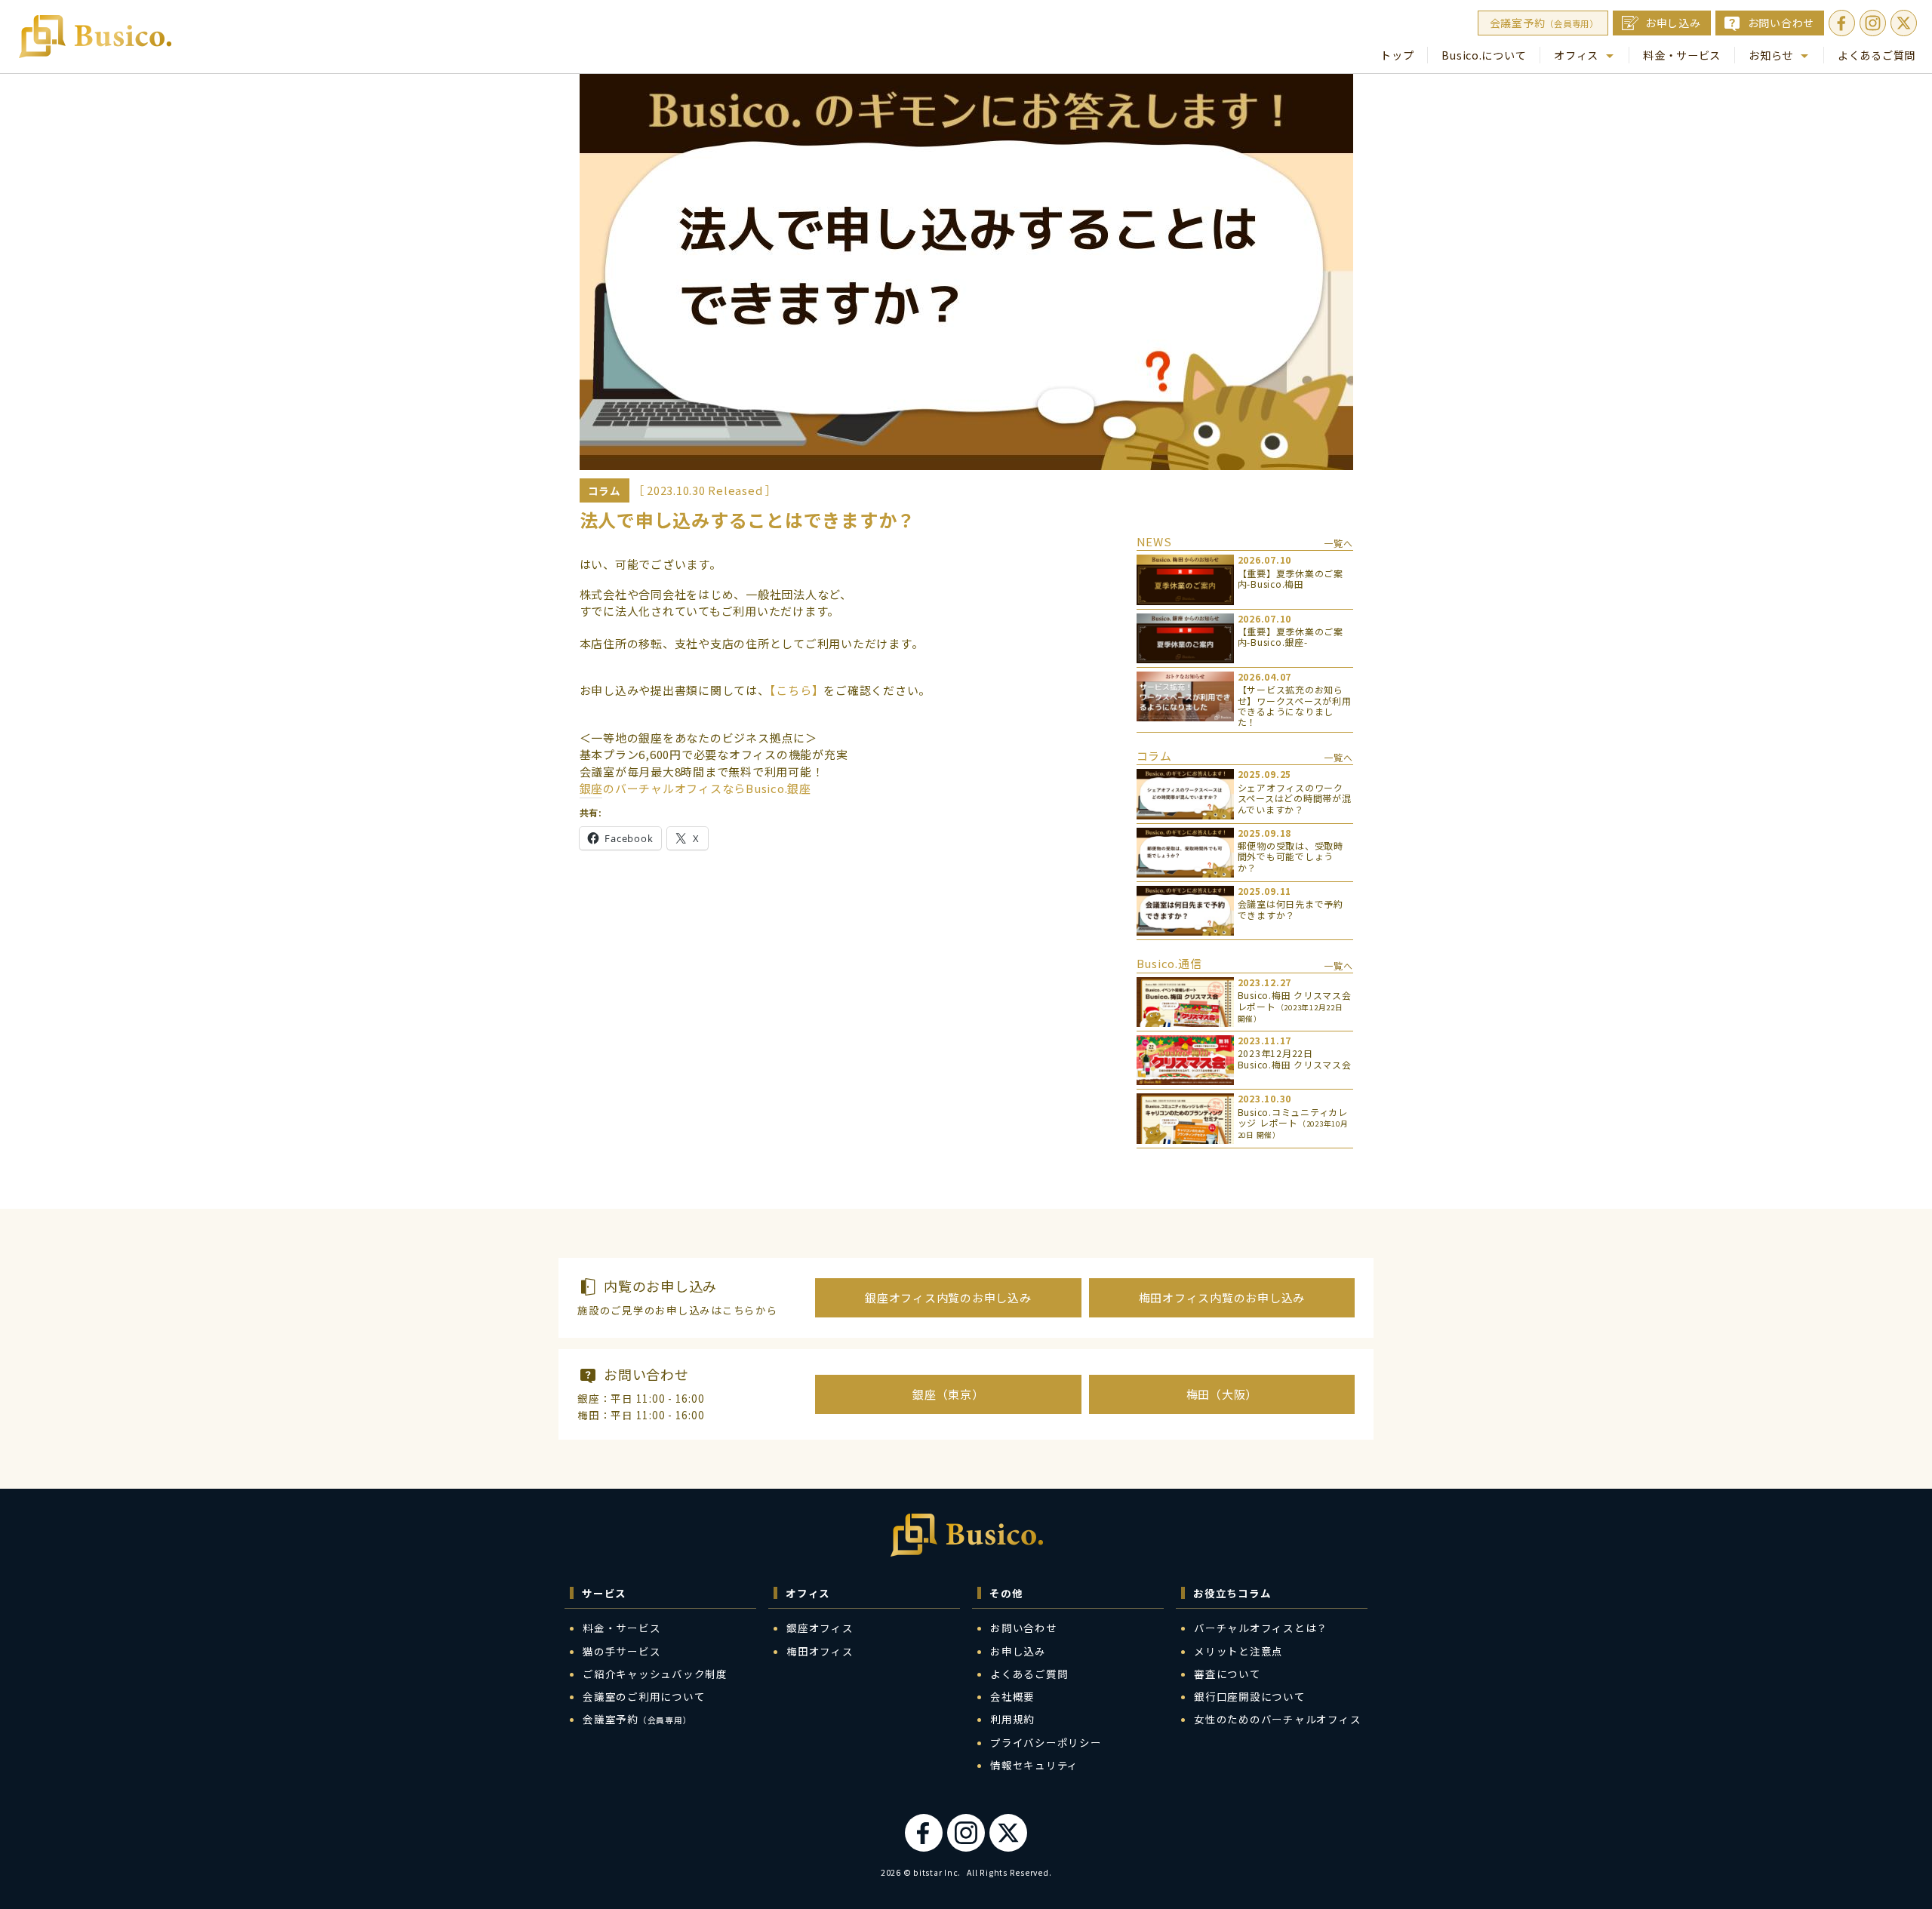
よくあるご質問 (1877, 55)
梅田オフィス (820, 1651)
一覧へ (1338, 543)
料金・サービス (1682, 55)
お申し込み (1673, 23)
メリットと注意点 (1238, 1651)
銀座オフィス (820, 1628)
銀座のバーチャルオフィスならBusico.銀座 (695, 788)
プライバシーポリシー (1046, 1742)
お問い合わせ (1781, 23)
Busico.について (1484, 55)
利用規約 (1012, 1719)
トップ (1397, 55)
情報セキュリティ (1034, 1765)
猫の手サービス (621, 1651)
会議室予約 (1544, 23)
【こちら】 (797, 690)
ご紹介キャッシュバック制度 (655, 1674)
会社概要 (1012, 1696)
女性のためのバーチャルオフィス (1277, 1719)
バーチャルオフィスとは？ (1261, 1628)
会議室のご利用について (644, 1696)
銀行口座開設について (1250, 1696)
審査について (1227, 1674)
